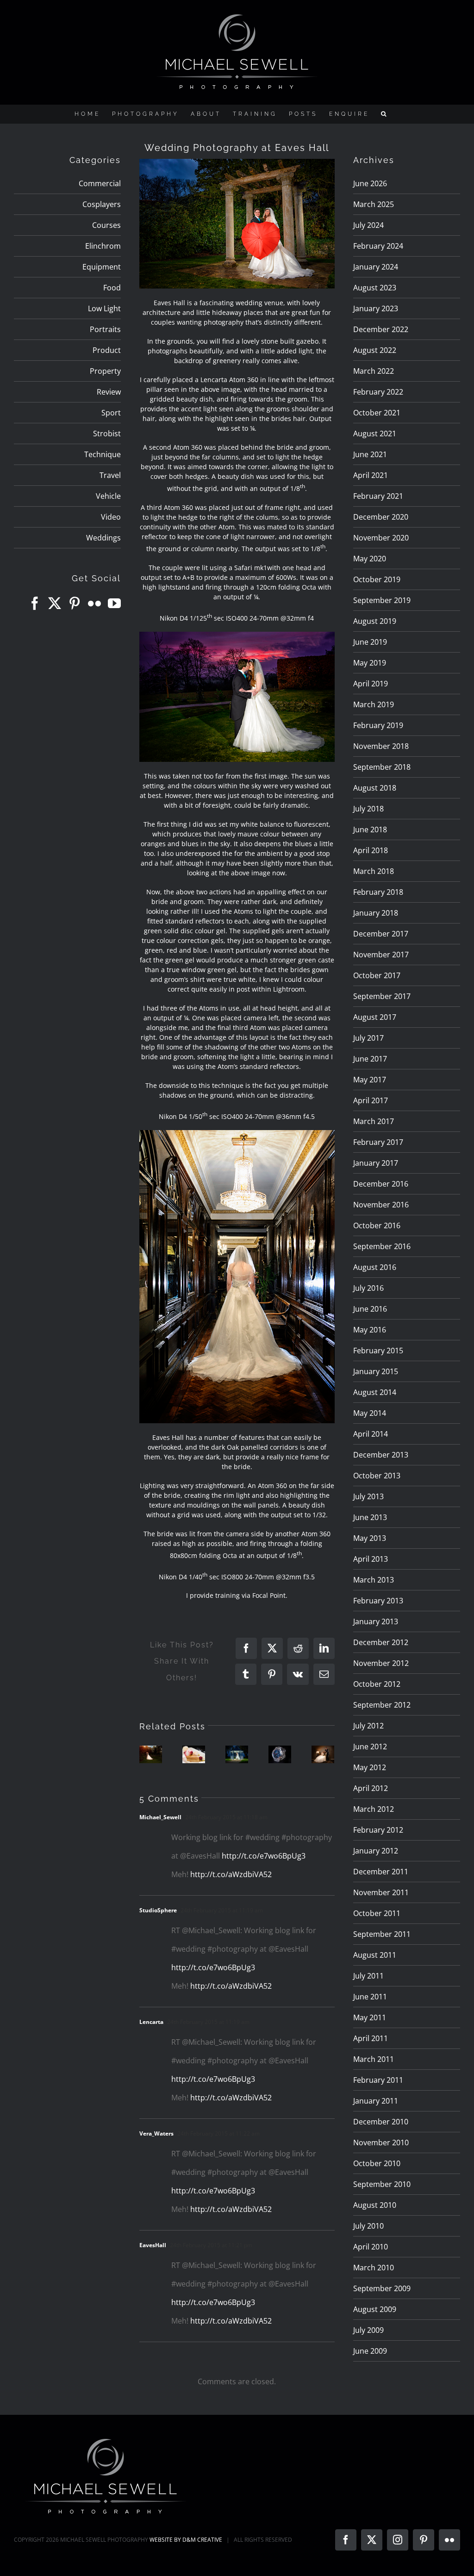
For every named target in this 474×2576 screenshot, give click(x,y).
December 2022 (381, 329)
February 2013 (378, 1601)
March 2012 (374, 1809)
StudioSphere (158, 1910)
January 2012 (376, 1851)
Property (105, 371)
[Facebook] (35, 603)
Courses (106, 225)
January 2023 (376, 308)
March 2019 (374, 704)
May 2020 (370, 559)
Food (112, 288)
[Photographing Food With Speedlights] (194, 1754)
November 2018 (381, 746)
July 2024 (368, 225)
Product (107, 350)
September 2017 (382, 996)
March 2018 (374, 871)
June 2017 (370, 1059)
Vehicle (108, 496)
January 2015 (376, 1371)
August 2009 (375, 2309)
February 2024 (378, 246)
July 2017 (368, 1038)
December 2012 (381, 1642)
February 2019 (378, 725)
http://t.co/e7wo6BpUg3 (264, 1856)
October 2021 (377, 413)
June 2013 (370, 1517)
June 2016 (370, 1309)
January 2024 (376, 267)
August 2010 (375, 2205)
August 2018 (375, 788)
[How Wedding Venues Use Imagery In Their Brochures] (151, 1754)
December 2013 (381, 1455)
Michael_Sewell (160, 1817)
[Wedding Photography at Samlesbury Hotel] (323, 1754)
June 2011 (370, 1997)
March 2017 (374, 1121)
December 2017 (381, 934)
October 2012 (377, 1684)
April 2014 (371, 1434)
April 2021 (371, 475)
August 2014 (375, 1392)
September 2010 (382, 2184)
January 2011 (376, 2101)
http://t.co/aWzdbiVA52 (231, 1874)
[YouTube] (114, 603)
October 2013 (377, 1476)
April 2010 (371, 2247)
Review (109, 392)
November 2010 (381, 2142)
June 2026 (370, 183)
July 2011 (368, 1976)
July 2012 (368, 1726)
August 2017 (375, 1017)
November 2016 (381, 1205)
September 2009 (382, 2288)
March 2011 (374, 2059)
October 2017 (377, 975)
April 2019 (371, 684)
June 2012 (370, 1747)
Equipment (102, 267)
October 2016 (377, 1225)
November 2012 (381, 1663)
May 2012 (370, 1767)
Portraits (105, 329)
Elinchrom (103, 246)
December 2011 (381, 1872)
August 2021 (375, 434)
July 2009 (368, 2330)
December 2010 (381, 2122)
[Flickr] (94, 603)
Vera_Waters (156, 2133)
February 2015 (378, 1351)
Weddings (103, 538)
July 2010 (368, 2226)
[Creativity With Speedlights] (237, 1754)
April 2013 (371, 1559)
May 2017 (370, 1080)
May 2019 (370, 663)
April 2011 (371, 2038)
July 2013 (368, 1496)
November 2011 (381, 1892)
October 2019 (377, 579)
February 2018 (378, 892)
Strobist (107, 434)
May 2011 (370, 2017)
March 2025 (374, 204)
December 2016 (381, 1184)
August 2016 (375, 1267)
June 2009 (370, 2351)
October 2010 (377, 2163)
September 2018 (382, 767)
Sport (111, 413)
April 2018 (371, 850)
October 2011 (377, 1913)
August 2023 (375, 288)
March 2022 (374, 371)
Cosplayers (102, 204)
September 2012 (382, 1705)
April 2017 (371, 1100)
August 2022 (375, 350)
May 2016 (370, 1330)
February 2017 (378, 1142)
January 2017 (376, 1163)
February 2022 (378, 392)
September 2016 (382, 1246)
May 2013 (370, 1538)
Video (111, 517)
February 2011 (378, 2080)
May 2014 (370, 1413)
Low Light (104, 308)
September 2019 (382, 600)
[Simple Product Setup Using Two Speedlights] (280, 1754)
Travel (110, 475)
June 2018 (370, 829)
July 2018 (368, 809)
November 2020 (381, 538)
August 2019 (375, 621)
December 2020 (381, 517)
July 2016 (368, 1288)
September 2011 (382, 1934)
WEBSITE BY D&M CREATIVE (186, 2540)
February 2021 (378, 496)
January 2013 (376, 1621)
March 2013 (374, 1580)
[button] (385, 114)
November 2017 (381, 955)
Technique (103, 454)
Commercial (100, 183)
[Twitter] (55, 603)
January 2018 (376, 913)
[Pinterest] (75, 603)
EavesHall (153, 2245)
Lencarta (151, 2022)
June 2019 (370, 642)
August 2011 (375, 1955)
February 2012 (378, 1830)
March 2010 (374, 2268)
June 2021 (370, 454)
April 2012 (371, 1788)
